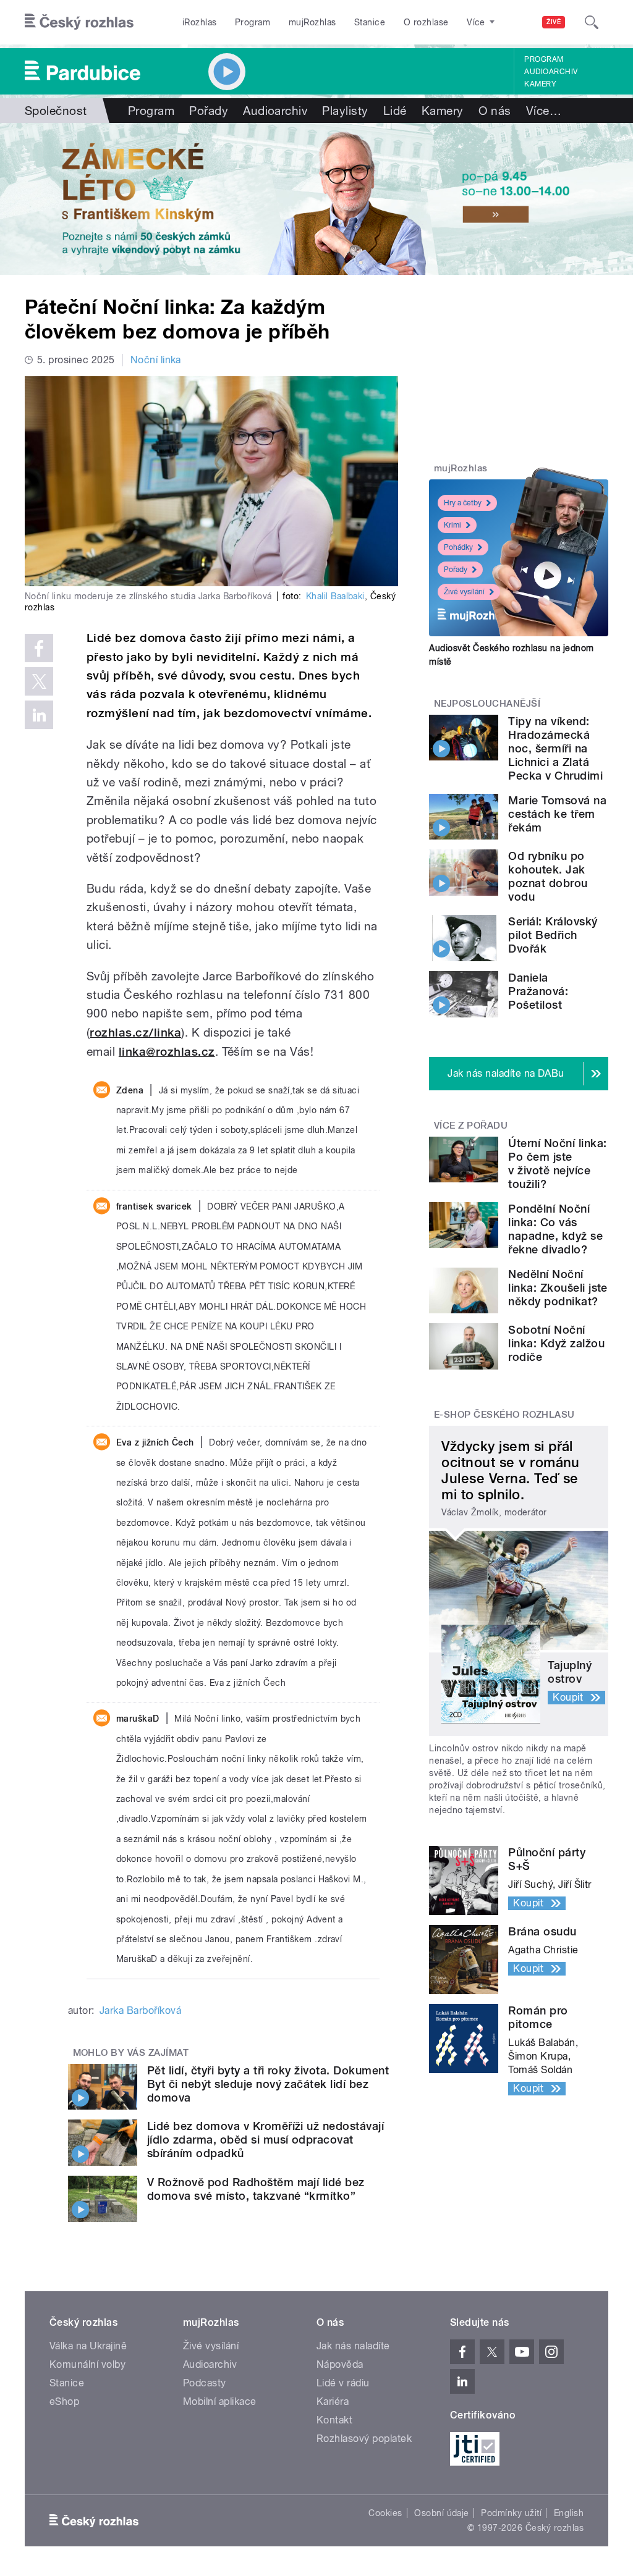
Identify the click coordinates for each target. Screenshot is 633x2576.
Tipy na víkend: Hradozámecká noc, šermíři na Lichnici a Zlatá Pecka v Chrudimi (555, 748)
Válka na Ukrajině (88, 2346)
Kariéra (333, 2401)
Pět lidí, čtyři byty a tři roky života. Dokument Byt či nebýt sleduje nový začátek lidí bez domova (268, 2084)
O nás (495, 111)
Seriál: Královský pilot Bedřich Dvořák (553, 935)
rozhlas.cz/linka (135, 1033)
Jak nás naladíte (353, 2346)
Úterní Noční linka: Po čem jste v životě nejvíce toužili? (557, 1164)
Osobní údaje (442, 2513)
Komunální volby (87, 2364)
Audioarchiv (551, 72)
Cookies (385, 2513)
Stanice (370, 22)
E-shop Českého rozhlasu (504, 1415)
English (569, 2513)
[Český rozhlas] (79, 22)
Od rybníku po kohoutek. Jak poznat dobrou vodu (548, 876)
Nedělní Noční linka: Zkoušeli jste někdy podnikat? (558, 1288)
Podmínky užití (511, 2513)
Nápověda (340, 2364)
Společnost (56, 111)
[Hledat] (592, 22)
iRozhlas (200, 22)
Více (544, 111)
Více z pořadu (471, 1126)
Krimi (452, 525)
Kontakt (334, 2420)
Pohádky (458, 547)
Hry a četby (463, 503)
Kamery (540, 84)
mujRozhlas (312, 22)
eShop (64, 2401)
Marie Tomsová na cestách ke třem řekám (557, 814)
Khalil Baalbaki (335, 596)
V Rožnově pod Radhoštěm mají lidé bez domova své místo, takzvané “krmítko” (256, 2189)
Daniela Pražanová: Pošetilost (538, 991)
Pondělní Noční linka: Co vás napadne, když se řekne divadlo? (555, 1229)
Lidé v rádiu (343, 2383)
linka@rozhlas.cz (167, 1052)
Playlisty (345, 111)
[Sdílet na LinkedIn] (39, 715)
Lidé (395, 111)
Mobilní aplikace (220, 2401)
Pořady (209, 111)
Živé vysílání (464, 592)
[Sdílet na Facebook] (39, 648)
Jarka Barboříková (140, 2010)
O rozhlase (426, 22)
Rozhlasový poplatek (364, 2439)
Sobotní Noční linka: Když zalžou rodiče (556, 1343)
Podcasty (205, 2383)
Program (253, 22)
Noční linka (156, 360)
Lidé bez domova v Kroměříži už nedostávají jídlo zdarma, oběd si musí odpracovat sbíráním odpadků (266, 2140)
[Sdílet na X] (39, 681)
